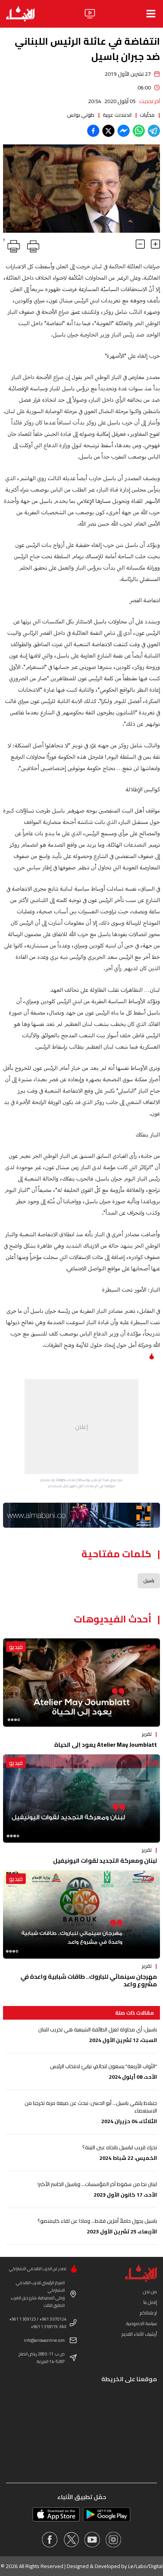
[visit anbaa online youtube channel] (92, 2540)
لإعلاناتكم (148, 2313)
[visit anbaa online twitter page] (71, 2540)
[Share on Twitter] (108, 131)
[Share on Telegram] (154, 131)
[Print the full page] (32, 245)
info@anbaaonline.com (44, 2340)
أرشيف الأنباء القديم (139, 2334)
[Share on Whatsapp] (139, 131)
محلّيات (147, 115)
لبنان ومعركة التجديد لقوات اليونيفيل (105, 1860)
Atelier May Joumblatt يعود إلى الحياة (106, 1744)
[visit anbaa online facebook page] (50, 2540)
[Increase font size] (155, 244)
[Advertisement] (81, 1427)
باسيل (149, 1581)
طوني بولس (81, 115)
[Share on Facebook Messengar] (124, 131)
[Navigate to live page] (90, 14)
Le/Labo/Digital (145, 2566)
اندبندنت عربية (117, 115)
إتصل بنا (150, 2302)
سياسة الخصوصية (142, 2323)
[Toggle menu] (151, 14)
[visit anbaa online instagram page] (113, 2540)
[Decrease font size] (140, 244)
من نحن (150, 2292)
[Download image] (10, 226)
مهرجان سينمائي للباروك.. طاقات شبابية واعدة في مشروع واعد (89, 1980)
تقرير (147, 1734)
